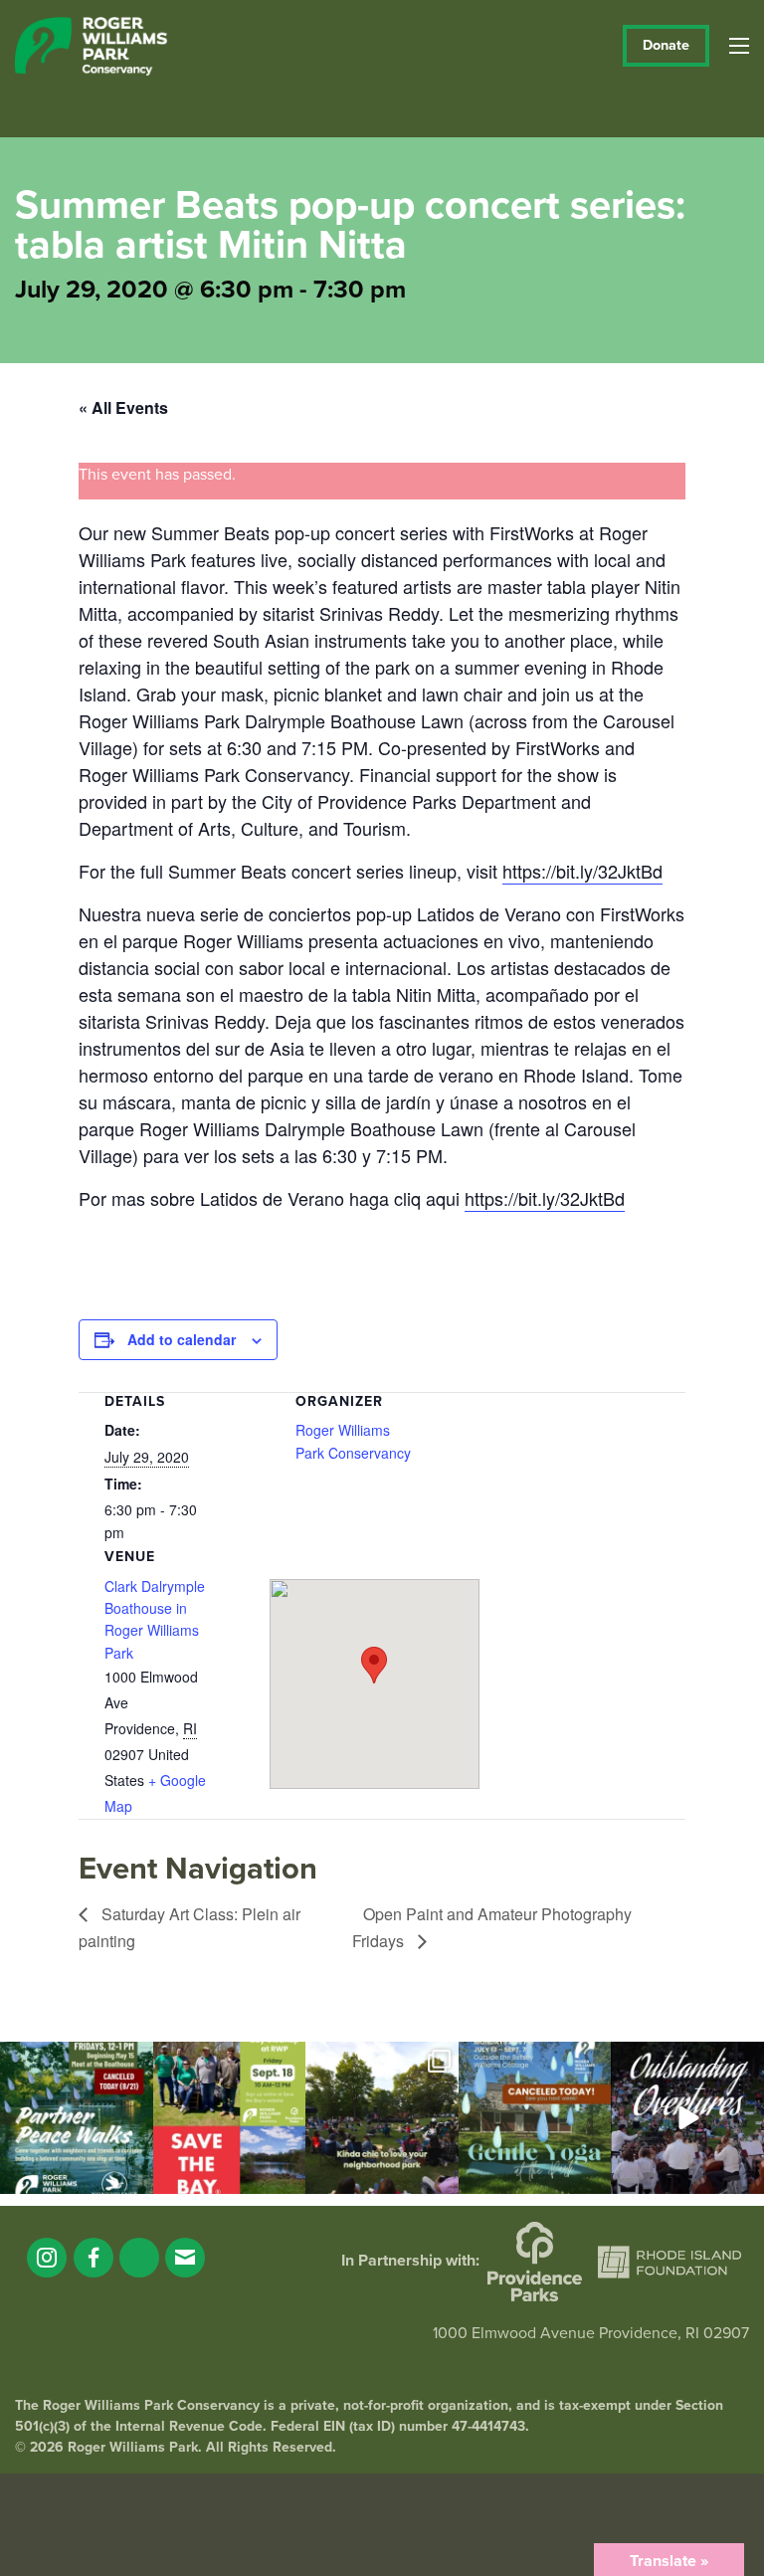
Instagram (47, 2258)
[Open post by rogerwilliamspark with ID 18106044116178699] (230, 2118)
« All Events (123, 407)
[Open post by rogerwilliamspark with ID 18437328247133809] (382, 2118)
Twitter (139, 2258)
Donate (666, 45)
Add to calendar (182, 1339)
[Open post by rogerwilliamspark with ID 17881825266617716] (535, 2118)
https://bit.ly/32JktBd (582, 871)
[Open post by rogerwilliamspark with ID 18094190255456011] (687, 2118)
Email (185, 2258)
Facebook (94, 2258)
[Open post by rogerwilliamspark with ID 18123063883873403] (77, 2118)
